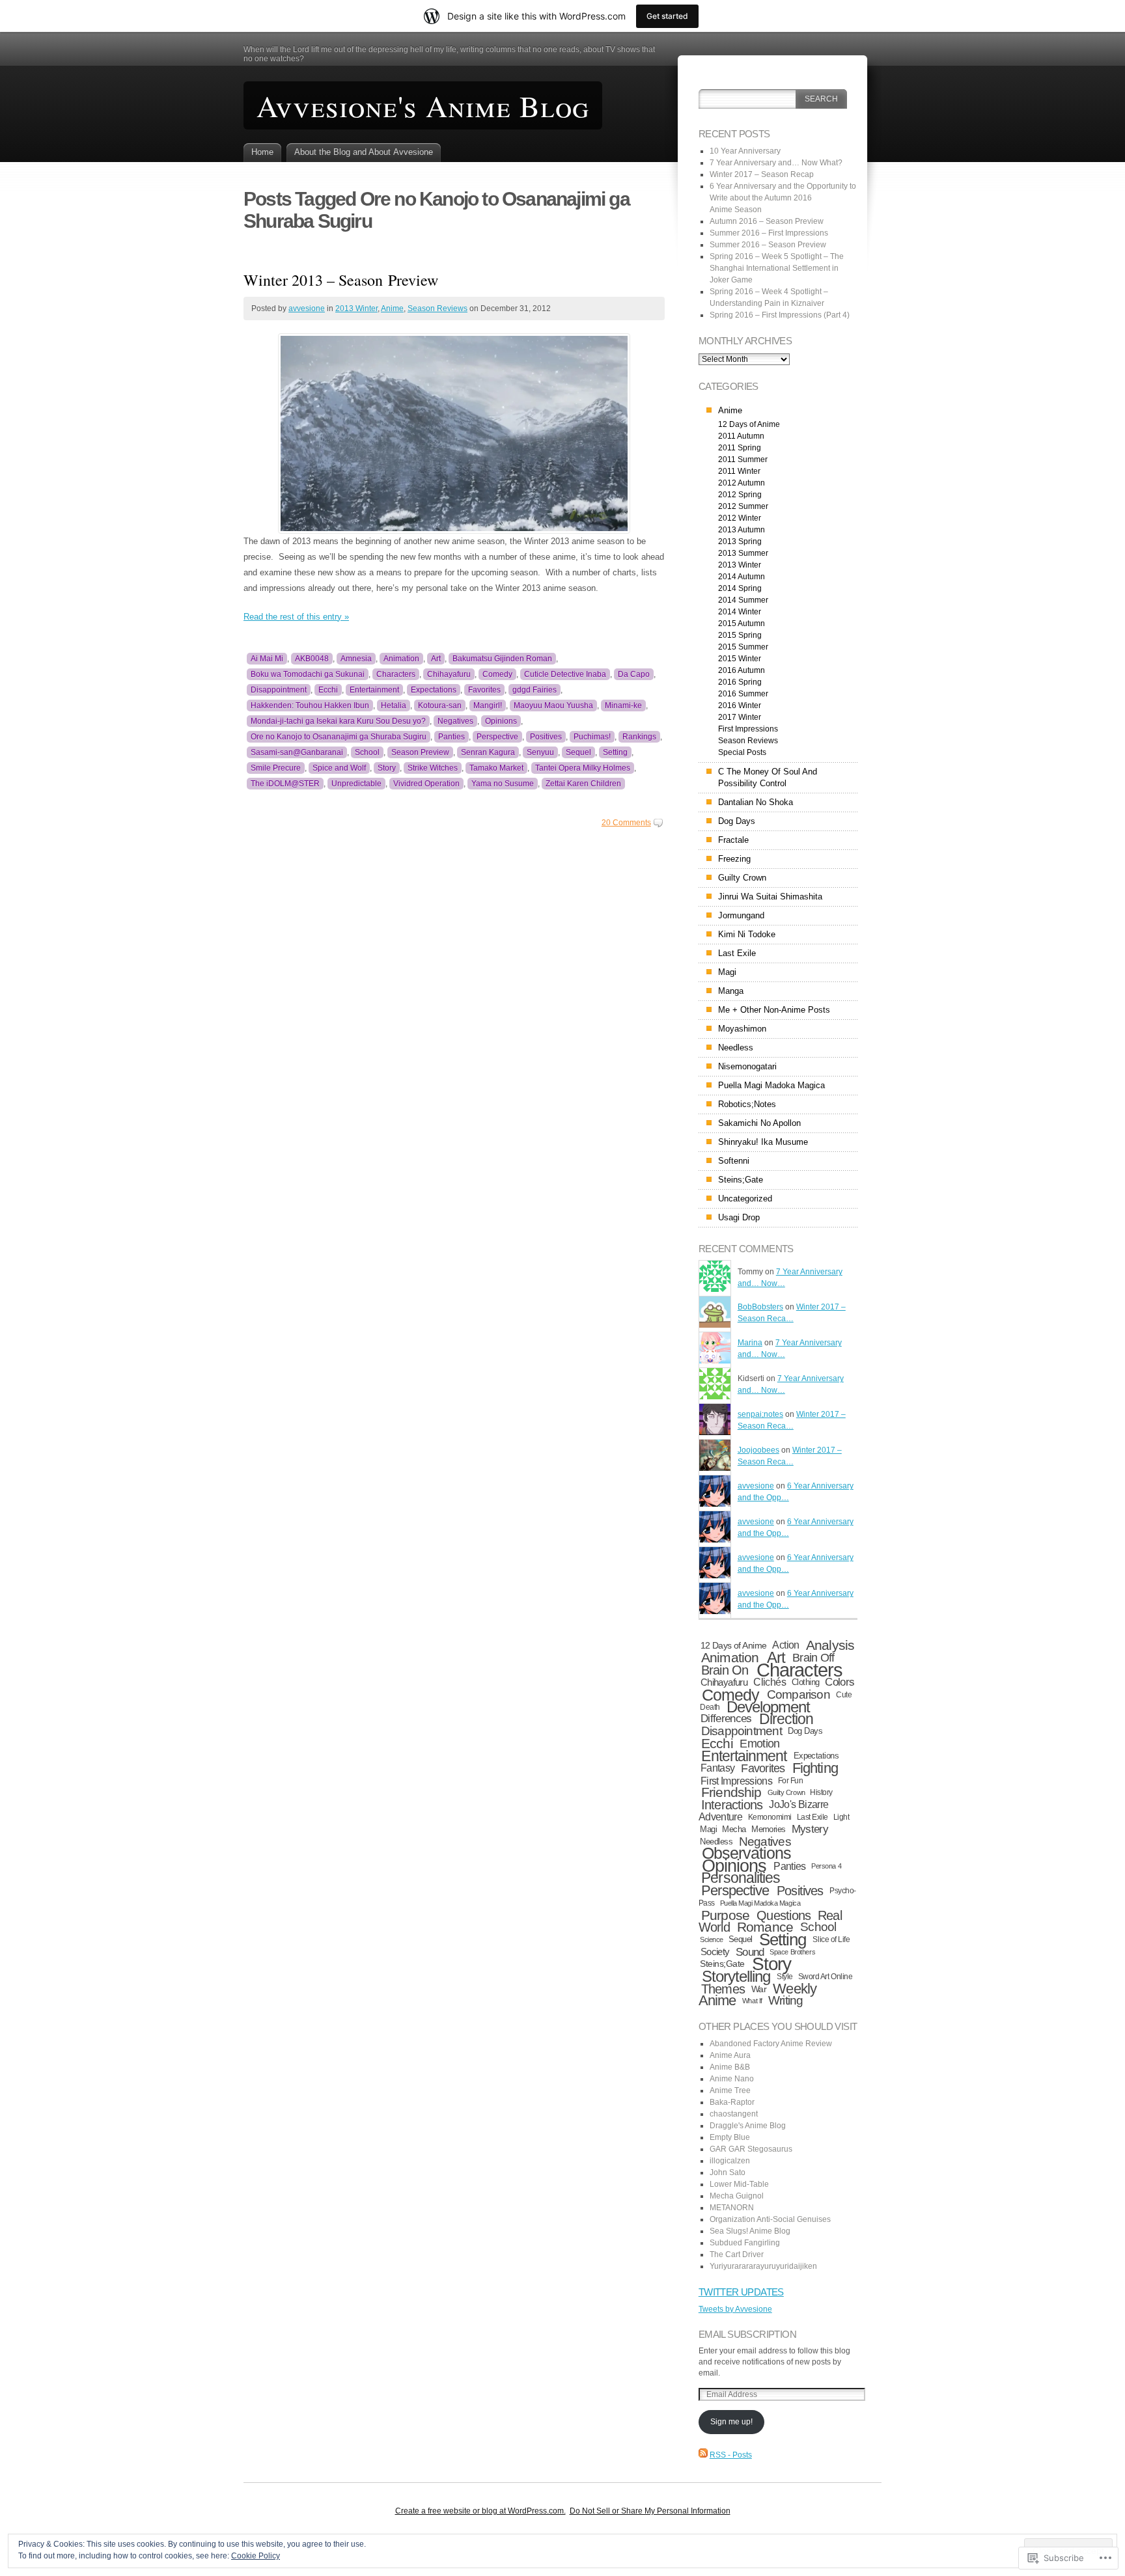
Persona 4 (826, 1866)
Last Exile (737, 953)
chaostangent (734, 2114)
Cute (844, 1695)
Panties (451, 737)
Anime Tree (730, 2090)
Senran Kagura (488, 752)
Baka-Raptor (732, 2102)
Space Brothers (792, 1952)
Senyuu (540, 752)
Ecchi (328, 690)
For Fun (791, 1781)
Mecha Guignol (737, 2196)
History (821, 1792)
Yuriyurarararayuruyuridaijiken (763, 2266)
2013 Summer (743, 553)
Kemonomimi (770, 1817)
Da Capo (634, 674)
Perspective (497, 737)
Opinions (501, 721)
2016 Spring (740, 682)
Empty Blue (730, 2137)
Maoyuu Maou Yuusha (553, 706)
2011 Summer (743, 459)
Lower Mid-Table (739, 2184)
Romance (765, 1927)
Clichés (770, 1682)
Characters (396, 674)
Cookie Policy (256, 2556)
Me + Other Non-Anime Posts (774, 1010)
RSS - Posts (731, 2455)
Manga (731, 991)
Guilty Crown (742, 878)
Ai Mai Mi (267, 659)
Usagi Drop (739, 1217)
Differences (726, 1719)
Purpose (725, 1915)
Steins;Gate (741, 1180)
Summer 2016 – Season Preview (768, 245)
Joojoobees (758, 1450)
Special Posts (742, 752)
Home (262, 152)
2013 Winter (356, 308)
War (759, 1989)
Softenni (734, 1161)
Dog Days (737, 821)
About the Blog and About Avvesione (364, 152)
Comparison (799, 1694)
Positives (546, 737)
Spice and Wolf (339, 768)
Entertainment (374, 690)
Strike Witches (433, 768)
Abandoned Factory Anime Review (771, 2044)
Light (841, 1817)
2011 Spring (740, 448)
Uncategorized (745, 1199)
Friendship (731, 1792)
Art (436, 659)
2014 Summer (743, 600)
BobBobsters (760, 1307)
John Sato (728, 2172)
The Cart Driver (737, 2254)
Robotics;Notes (747, 1104)
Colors (840, 1682)
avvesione (307, 308)
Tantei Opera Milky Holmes (583, 768)
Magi (727, 972)
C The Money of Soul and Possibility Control (768, 777)
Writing (786, 2000)
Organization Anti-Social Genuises (770, 2219)
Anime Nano (732, 2079)
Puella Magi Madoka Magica (771, 1085)
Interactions (732, 1805)
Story (387, 768)
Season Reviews (437, 308)
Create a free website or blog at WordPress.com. (480, 2511)
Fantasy (718, 1768)
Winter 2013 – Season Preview (341, 280)
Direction (786, 1719)
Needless (736, 1048)
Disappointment (279, 690)
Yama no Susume (503, 784)
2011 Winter (739, 471)
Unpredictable (356, 784)
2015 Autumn (742, 623)
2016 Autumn (742, 670)
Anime (392, 308)
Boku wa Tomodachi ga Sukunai (308, 674)
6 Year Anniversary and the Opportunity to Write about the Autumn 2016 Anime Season (783, 198)
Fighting (815, 1768)
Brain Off (813, 1657)
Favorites (484, 690)
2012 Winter (740, 518)
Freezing (734, 859)
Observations (746, 1853)
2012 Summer (743, 506)
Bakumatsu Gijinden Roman (502, 659)
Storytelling (736, 1977)
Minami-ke (623, 706)
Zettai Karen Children (583, 784)
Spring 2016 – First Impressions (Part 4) (780, 315)
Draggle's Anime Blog (748, 2126)
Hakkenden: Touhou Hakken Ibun (310, 706)
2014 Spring (740, 588)
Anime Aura (730, 2055)
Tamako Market (496, 768)
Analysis (830, 1645)
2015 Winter (740, 659)
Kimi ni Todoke (747, 934)
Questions (784, 1915)
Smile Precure (276, 768)
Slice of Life (831, 1939)
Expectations (434, 690)
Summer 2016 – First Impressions (769, 233)
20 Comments (626, 823)
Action (785, 1645)
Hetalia (394, 706)
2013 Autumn (742, 530)
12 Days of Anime (749, 424)
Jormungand (741, 915)
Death (710, 1707)
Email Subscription (747, 2334)
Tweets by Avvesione (735, 2309)
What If (752, 2001)
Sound (750, 1952)
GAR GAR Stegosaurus (751, 2149)
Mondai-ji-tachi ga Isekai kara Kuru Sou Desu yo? (338, 721)
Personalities (741, 1878)
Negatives (455, 721)
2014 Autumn (742, 577)
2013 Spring (740, 541)
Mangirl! (488, 706)
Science (712, 1939)
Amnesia (356, 659)
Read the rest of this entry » (296, 617)
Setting (615, 752)
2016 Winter (740, 706)
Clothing (806, 1682)
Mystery (810, 1829)
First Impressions (748, 729)
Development (769, 1707)
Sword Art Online (826, 1977)
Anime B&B (730, 2067)
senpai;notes (760, 1414)
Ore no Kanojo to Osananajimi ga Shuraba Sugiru (339, 737)
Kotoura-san (440, 706)
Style (785, 1977)
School (367, 752)
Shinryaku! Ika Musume (763, 1142)
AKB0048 (312, 659)
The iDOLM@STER (285, 784)
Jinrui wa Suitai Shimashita (770, 897)
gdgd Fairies (535, 690)
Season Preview (420, 752)
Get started (667, 16)
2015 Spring (740, 635)
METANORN (732, 2208)
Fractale (733, 840)
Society (715, 1952)
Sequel (578, 752)
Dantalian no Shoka (756, 802)
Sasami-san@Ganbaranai (297, 752)
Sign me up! (731, 2422)
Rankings (639, 737)
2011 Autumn (741, 436)
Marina (750, 1343)
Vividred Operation (426, 784)
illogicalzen (730, 2161)
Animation (401, 659)
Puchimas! (592, 737)
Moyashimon (742, 1029)
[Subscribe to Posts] (703, 2455)
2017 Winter (740, 717)
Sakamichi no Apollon (759, 1123)
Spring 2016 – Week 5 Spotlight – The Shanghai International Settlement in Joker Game (777, 268)
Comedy (497, 674)
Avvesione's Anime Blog (423, 105)
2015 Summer (743, 647)
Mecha (734, 1829)
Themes (723, 1989)
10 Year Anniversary (745, 151)
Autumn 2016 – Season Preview (767, 221)
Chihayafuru (449, 674)
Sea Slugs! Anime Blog (750, 2231)
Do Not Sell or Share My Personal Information (650, 2511)
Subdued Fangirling (745, 2243)
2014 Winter (740, 612)
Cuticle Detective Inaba (565, 674)
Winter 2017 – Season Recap (762, 174)
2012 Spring (740, 495)
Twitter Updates (741, 2292)
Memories (769, 1829)
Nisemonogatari (747, 1066)
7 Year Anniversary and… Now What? (776, 163)
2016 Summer (743, 694)
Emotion (759, 1744)
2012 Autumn (742, 483)
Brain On (725, 1670)
